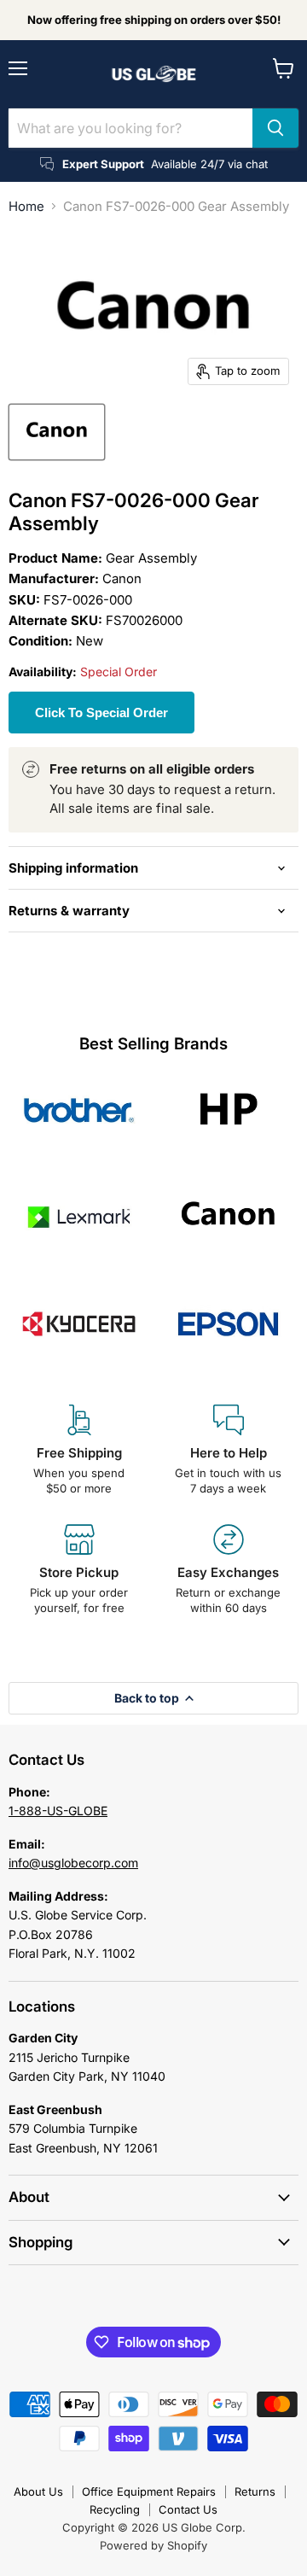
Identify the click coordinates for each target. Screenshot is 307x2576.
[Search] (275, 128)
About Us (38, 2491)
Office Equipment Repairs (149, 2491)
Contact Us (188, 2509)
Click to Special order (101, 713)
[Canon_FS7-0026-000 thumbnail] (57, 432)
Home (26, 206)
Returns (255, 2491)
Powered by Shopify (153, 2545)
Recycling (115, 2509)
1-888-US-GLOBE (58, 1811)
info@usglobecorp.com (73, 1863)
